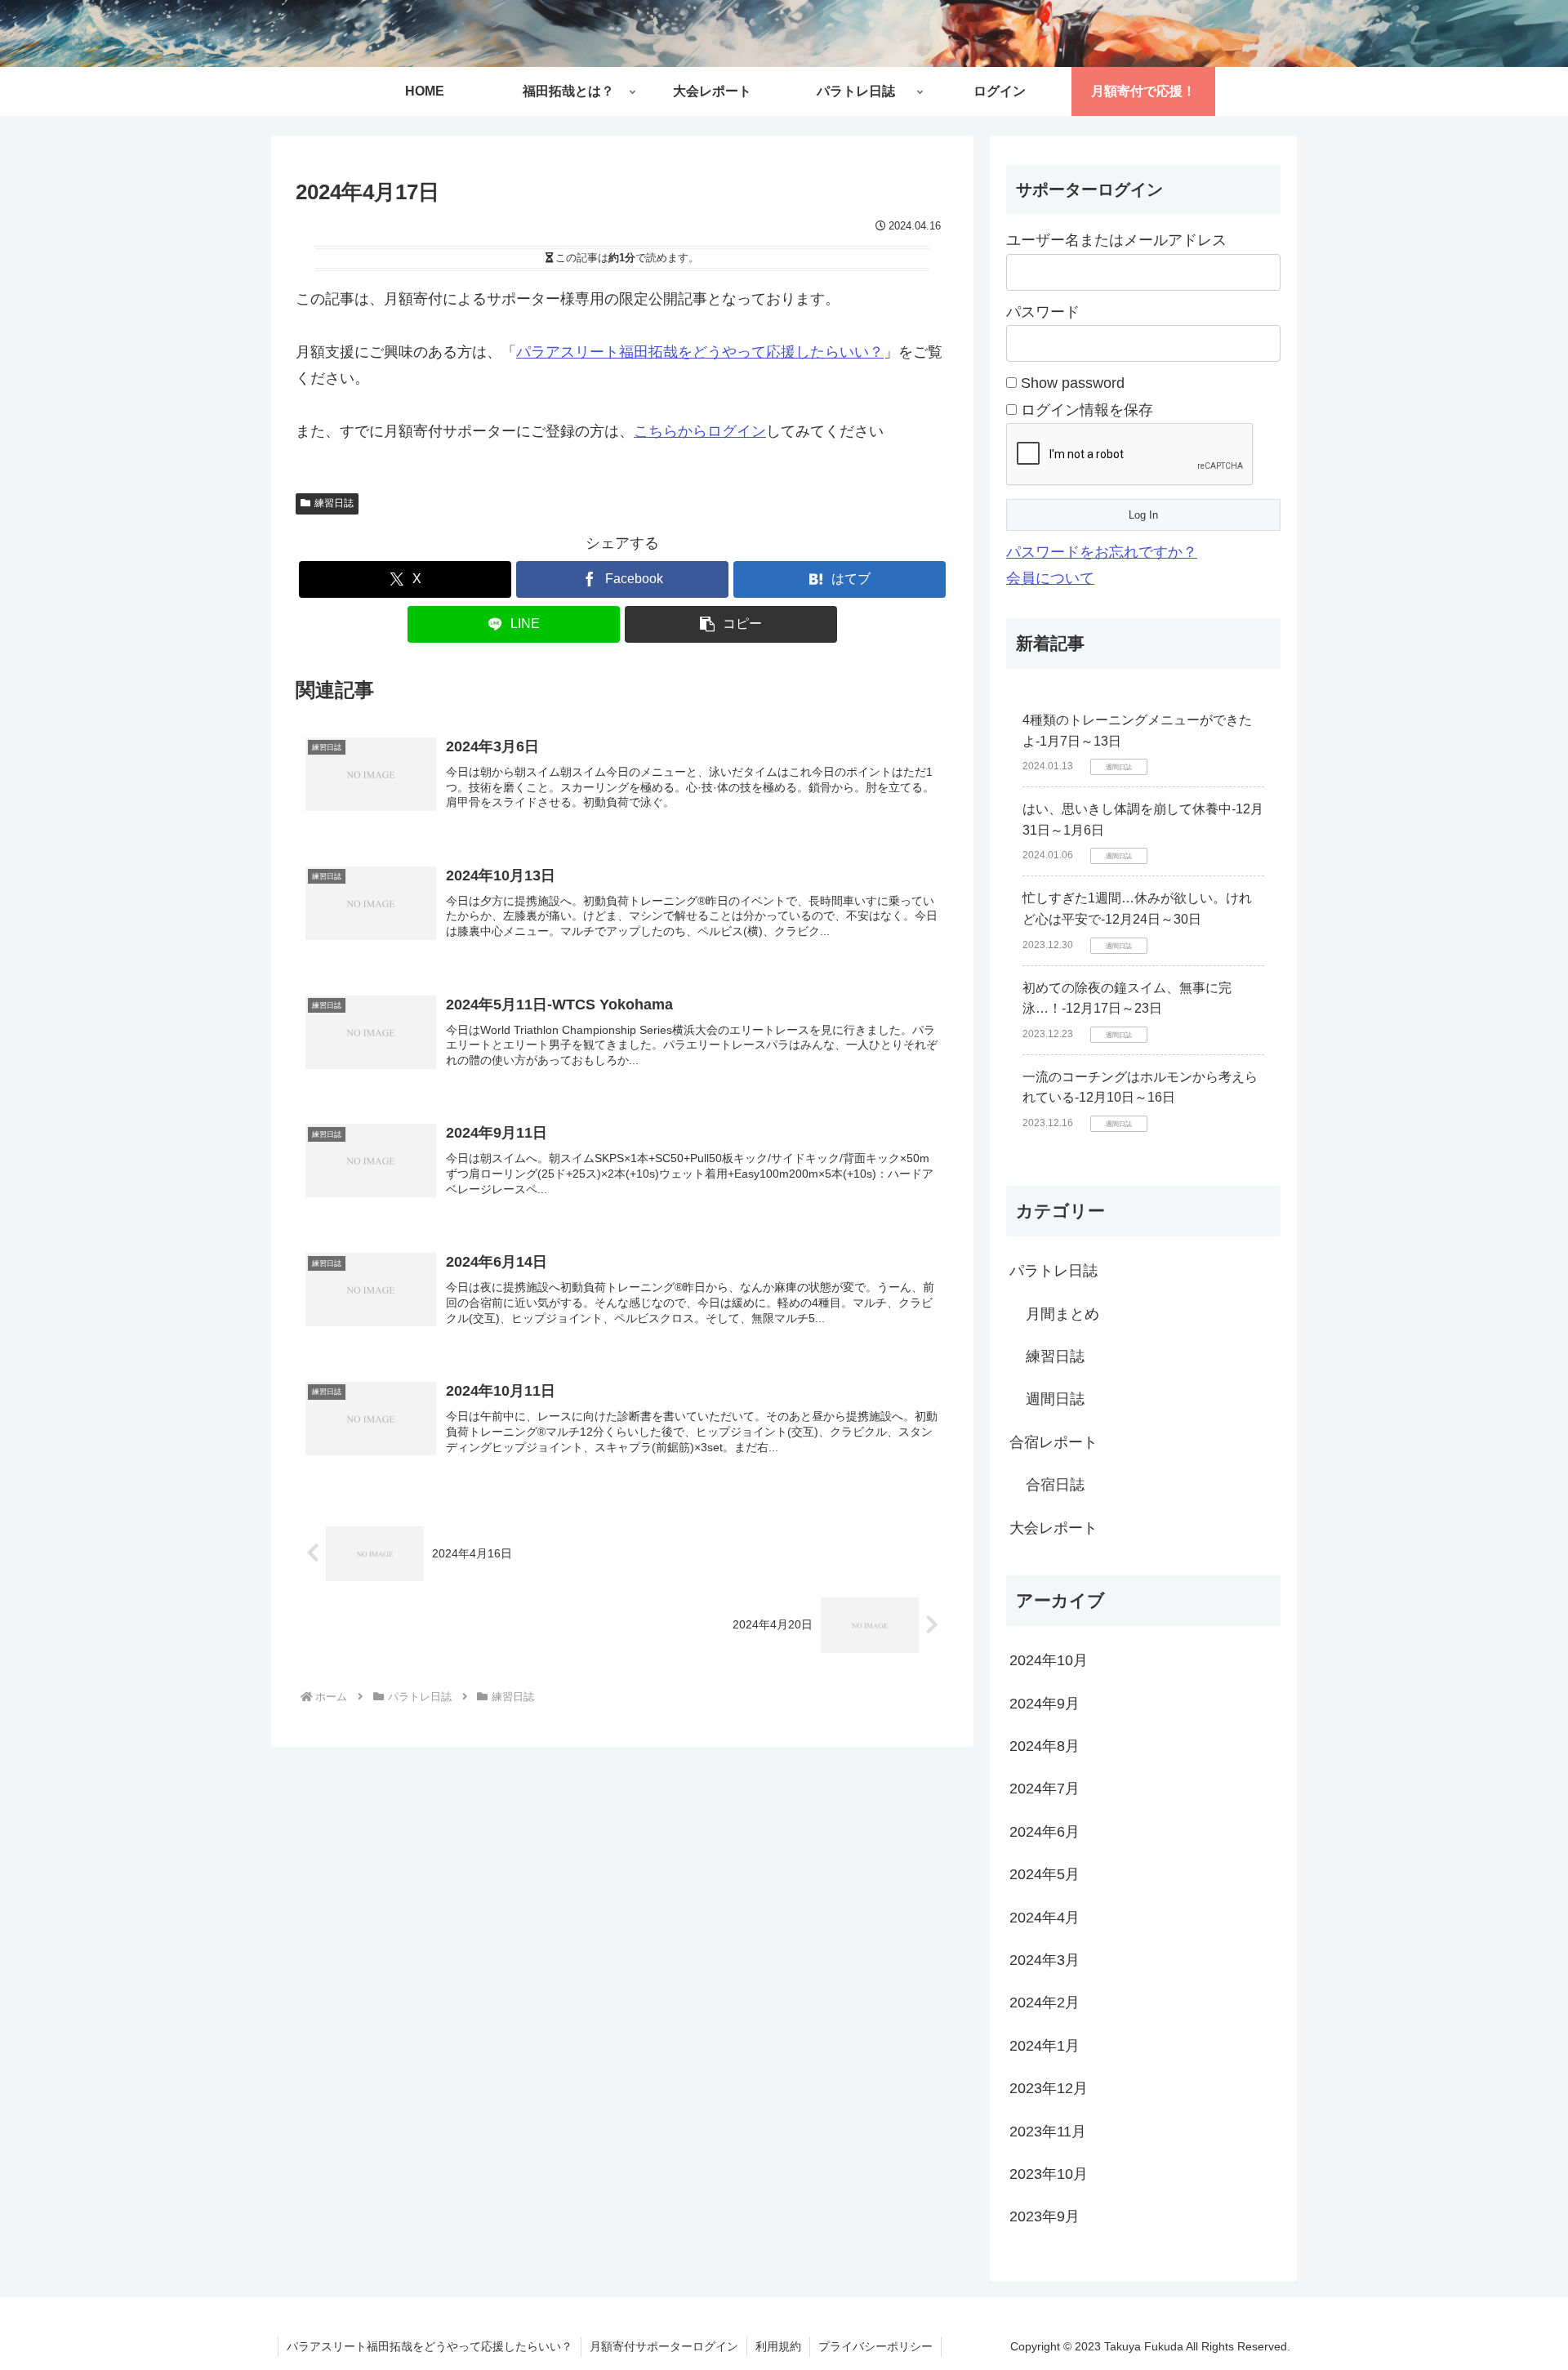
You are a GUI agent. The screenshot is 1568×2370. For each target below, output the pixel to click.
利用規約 (778, 2346)
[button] (731, 624)
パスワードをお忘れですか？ (1102, 552)
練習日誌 (334, 503)
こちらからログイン (700, 431)
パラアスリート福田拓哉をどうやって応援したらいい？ (700, 352)
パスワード (1043, 312)
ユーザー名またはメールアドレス (1116, 240)
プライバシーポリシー (875, 2346)
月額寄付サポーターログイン (664, 2346)
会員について (1050, 578)
